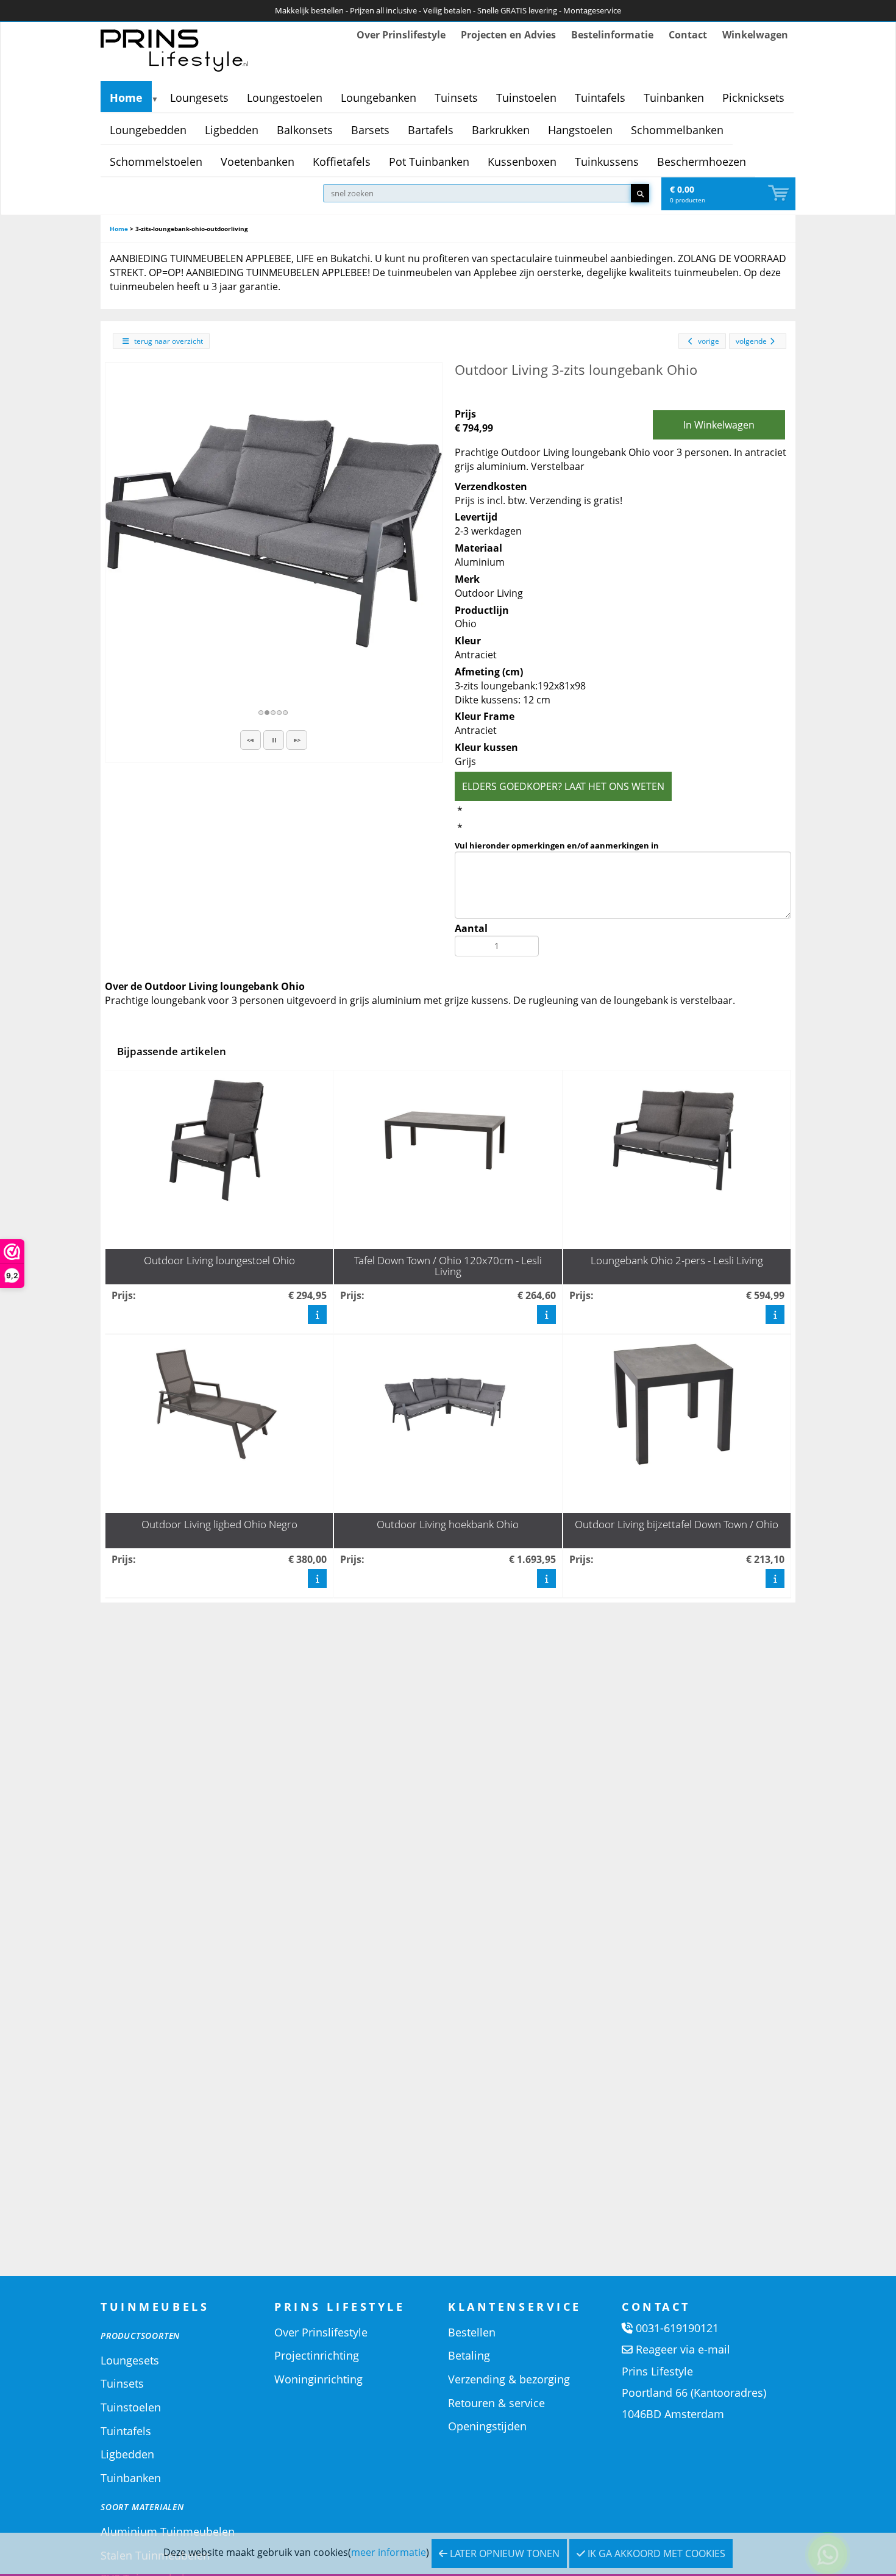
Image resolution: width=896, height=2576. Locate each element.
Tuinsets (456, 98)
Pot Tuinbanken (429, 162)
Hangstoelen (580, 130)
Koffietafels (342, 162)
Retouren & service (496, 2403)
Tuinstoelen (526, 98)
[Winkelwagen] (780, 194)
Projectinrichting (317, 2355)
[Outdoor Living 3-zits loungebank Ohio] (274, 531)
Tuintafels (600, 98)
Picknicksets (753, 98)
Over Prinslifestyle (401, 35)
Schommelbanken (677, 130)
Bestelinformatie (612, 35)
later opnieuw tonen (503, 2553)
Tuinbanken (674, 98)
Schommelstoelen (156, 162)
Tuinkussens (607, 162)
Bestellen (472, 2332)
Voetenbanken (258, 162)
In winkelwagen (719, 425)
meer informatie (389, 2552)
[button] (251, 740)
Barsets (370, 130)
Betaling (469, 2355)
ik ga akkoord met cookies (655, 2553)
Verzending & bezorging (509, 2379)
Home (126, 98)
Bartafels (431, 130)
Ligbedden (232, 130)
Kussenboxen (522, 162)
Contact (688, 35)
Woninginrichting (318, 2379)
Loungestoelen (285, 98)
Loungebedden (148, 130)
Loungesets (199, 98)
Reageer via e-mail (683, 2349)
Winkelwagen (755, 35)
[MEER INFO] (317, 1314)
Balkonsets (305, 130)
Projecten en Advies (508, 35)
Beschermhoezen (702, 162)
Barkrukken (501, 130)
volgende (751, 341)
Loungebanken (379, 98)
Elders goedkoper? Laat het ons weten (563, 786)
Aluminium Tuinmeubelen (168, 2532)
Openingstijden (487, 2426)
